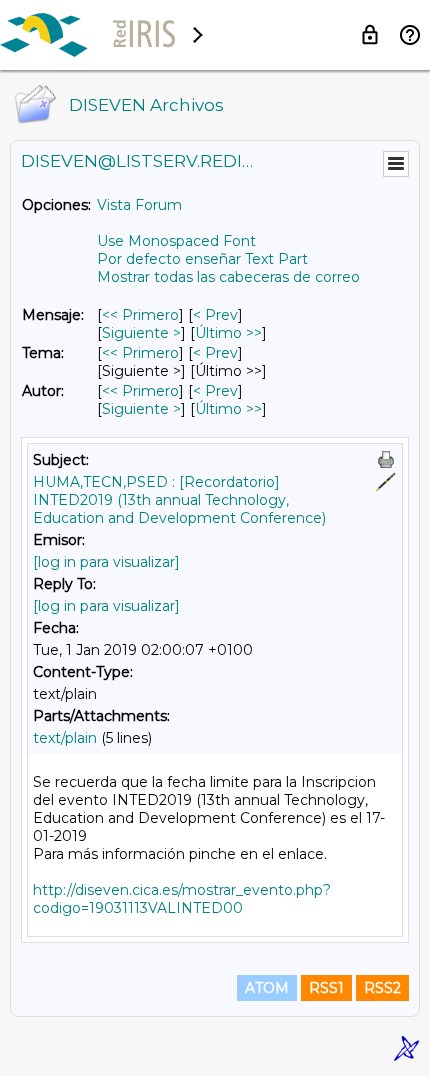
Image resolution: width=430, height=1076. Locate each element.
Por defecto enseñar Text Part (202, 259)
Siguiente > (141, 333)
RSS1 (326, 988)
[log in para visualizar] (106, 562)
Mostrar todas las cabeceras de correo (228, 277)
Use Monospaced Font (176, 241)
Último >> (228, 333)
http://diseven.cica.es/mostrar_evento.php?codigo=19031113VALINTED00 (182, 899)
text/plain (65, 738)
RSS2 (382, 988)
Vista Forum (139, 205)
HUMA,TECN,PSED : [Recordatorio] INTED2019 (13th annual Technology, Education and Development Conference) (179, 500)
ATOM (267, 988)
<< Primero (140, 315)
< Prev (215, 315)
